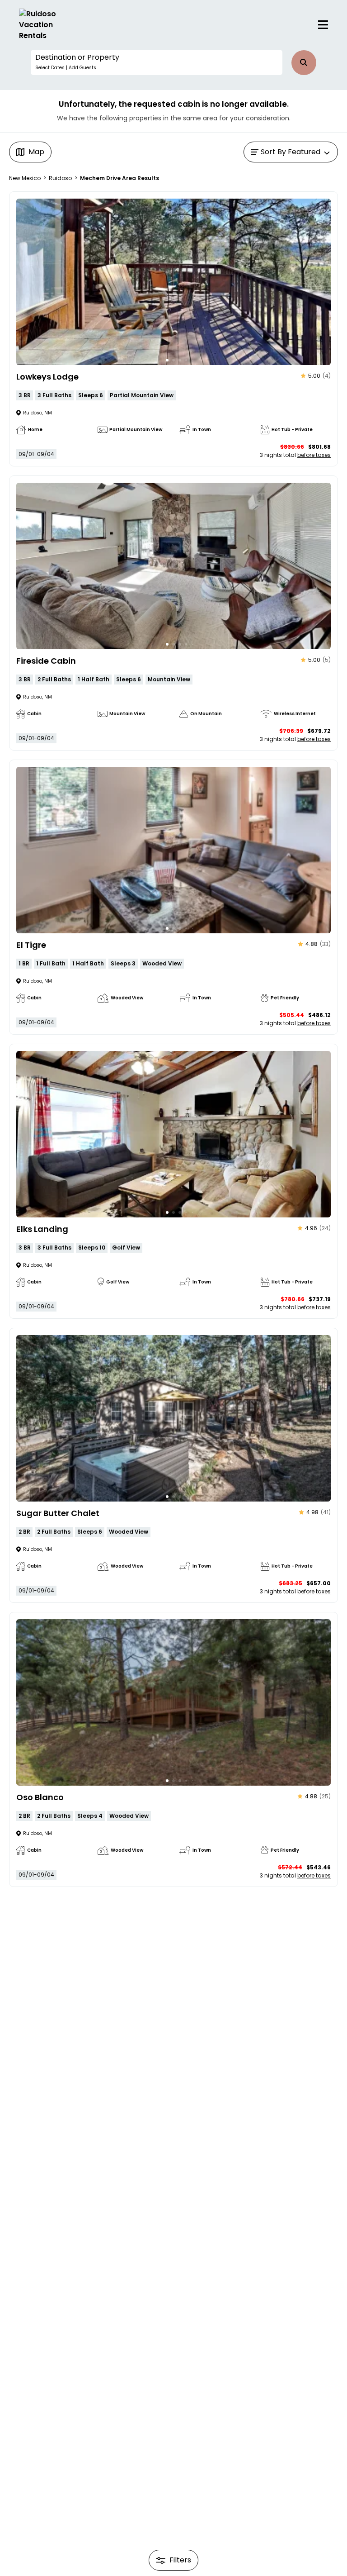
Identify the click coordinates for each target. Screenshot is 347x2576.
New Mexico (25, 178)
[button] (156, 62)
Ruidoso (60, 178)
